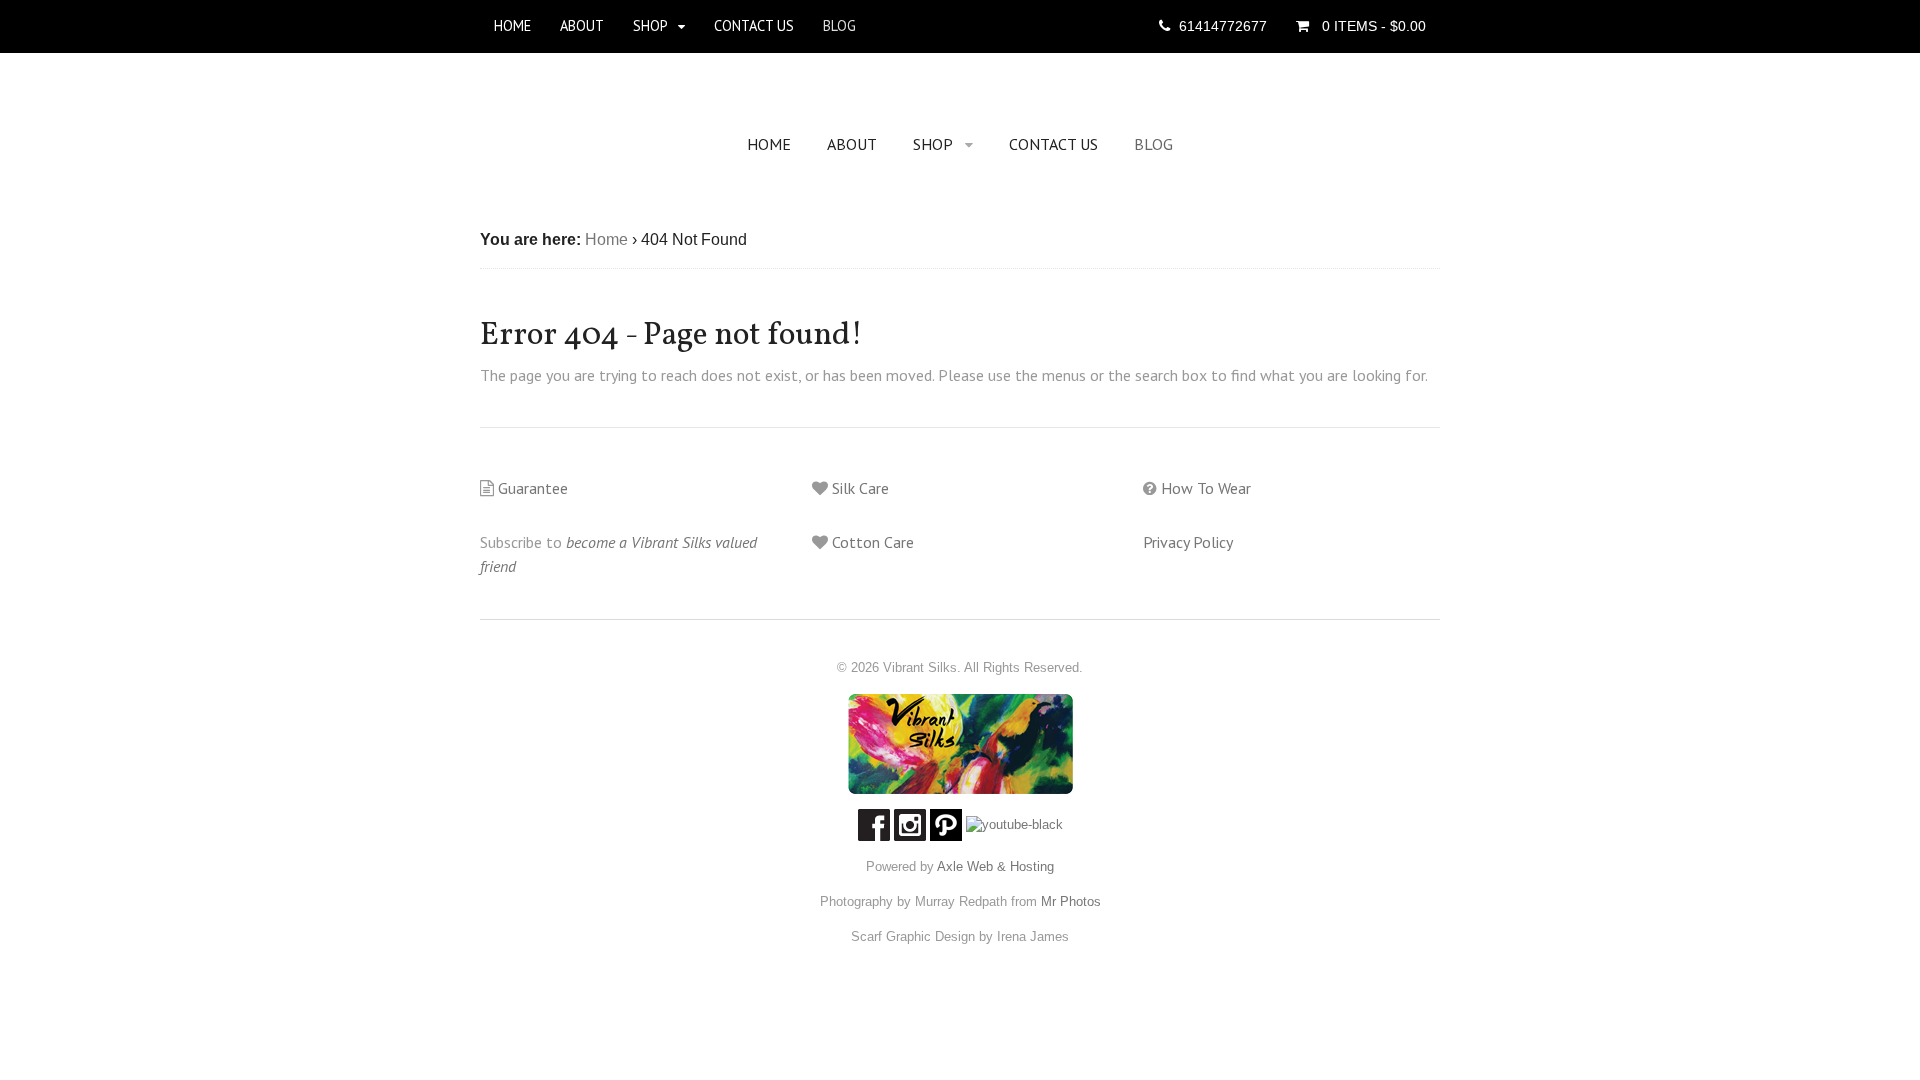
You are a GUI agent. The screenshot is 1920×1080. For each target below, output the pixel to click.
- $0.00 (1374, 26)
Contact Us (754, 25)
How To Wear (1204, 488)
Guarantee (531, 488)
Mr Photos (1069, 901)
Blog (839, 25)
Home (512, 25)
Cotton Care (871, 542)
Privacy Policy (1188, 542)
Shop (650, 25)
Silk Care (858, 488)
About (582, 25)
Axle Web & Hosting (995, 866)
